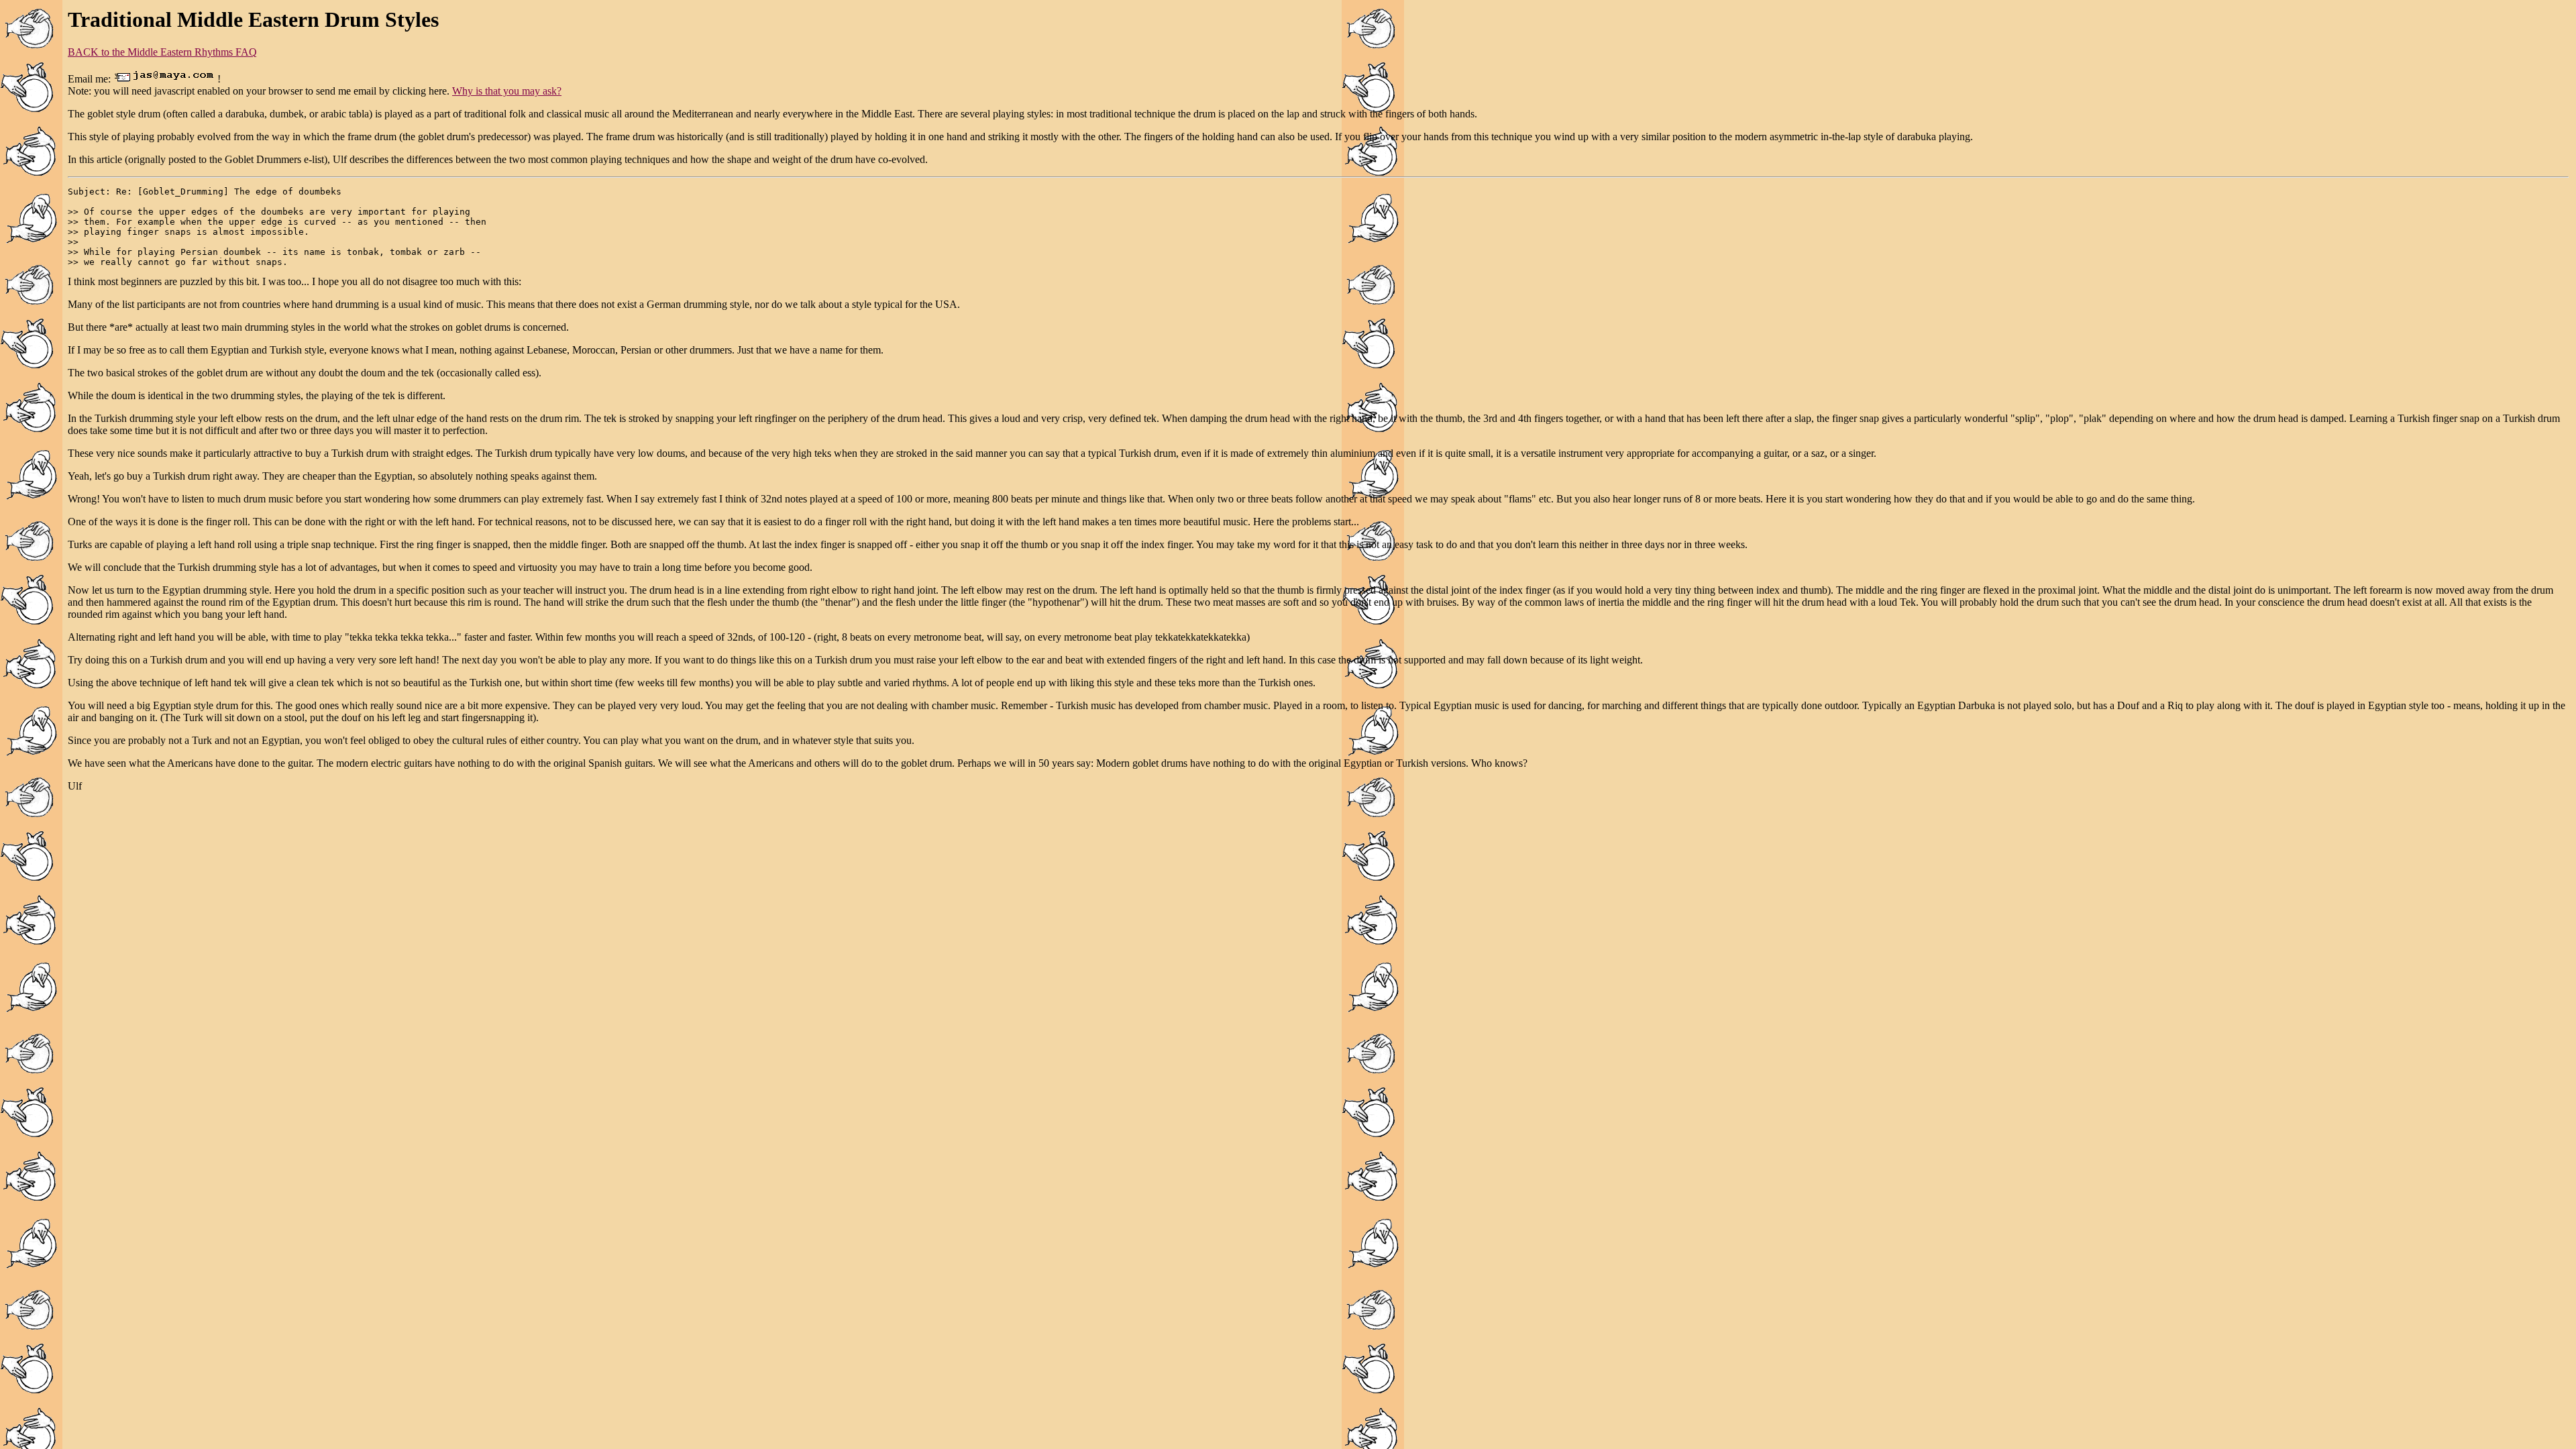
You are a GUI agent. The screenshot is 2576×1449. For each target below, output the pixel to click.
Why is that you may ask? (507, 91)
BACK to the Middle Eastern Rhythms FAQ (162, 52)
